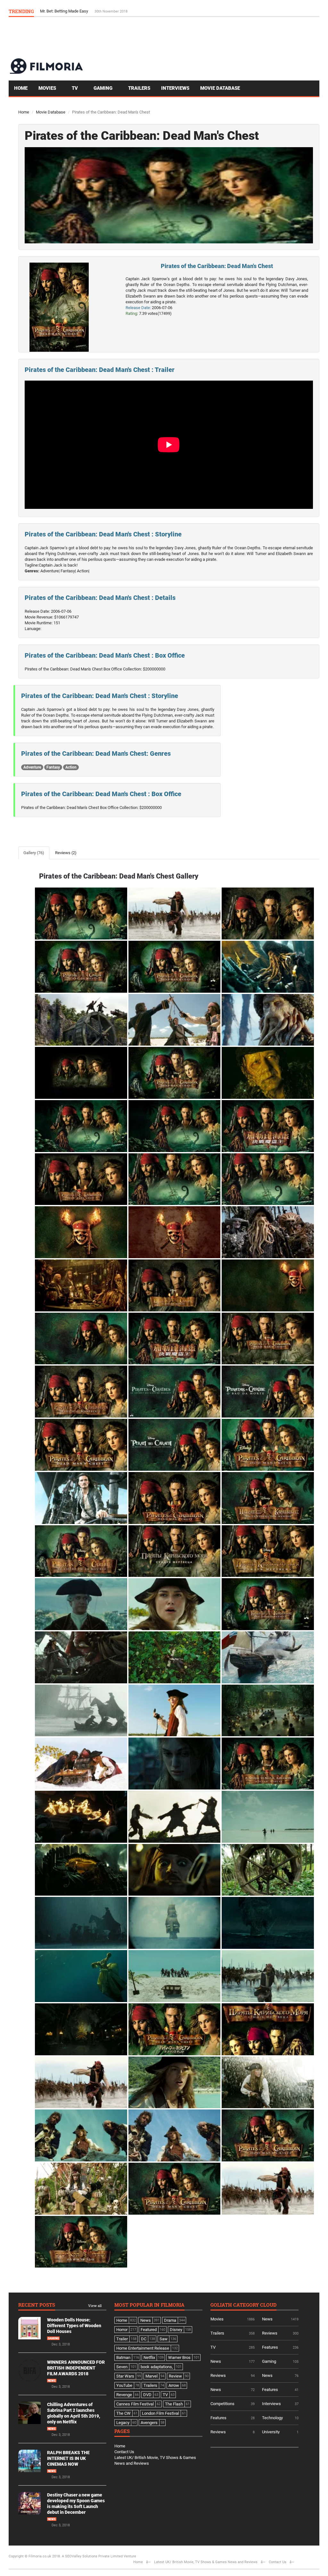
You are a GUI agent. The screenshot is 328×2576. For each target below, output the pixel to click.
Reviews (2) (66, 853)
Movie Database (220, 88)
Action (71, 767)
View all (95, 2306)
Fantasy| (68, 571)
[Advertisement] (203, 37)
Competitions (222, 2404)
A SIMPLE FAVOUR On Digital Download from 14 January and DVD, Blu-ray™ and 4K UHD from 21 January (136, 11)
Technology (272, 2418)
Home (21, 88)
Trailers (139, 88)
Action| (83, 571)
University (271, 2432)
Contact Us (124, 2452)
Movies (48, 88)
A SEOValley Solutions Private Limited (92, 2556)
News (52, 2381)
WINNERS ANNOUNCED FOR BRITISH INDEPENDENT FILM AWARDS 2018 (76, 2368)
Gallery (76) (34, 853)
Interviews (175, 88)
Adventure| (50, 571)
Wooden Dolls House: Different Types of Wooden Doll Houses (74, 2326)
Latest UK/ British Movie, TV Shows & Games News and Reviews (206, 2562)
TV (75, 88)
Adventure (32, 767)
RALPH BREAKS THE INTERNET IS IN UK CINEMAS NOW (68, 2458)
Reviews (270, 2333)
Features (270, 2347)
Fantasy (53, 767)
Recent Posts (37, 2305)
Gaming (104, 88)
